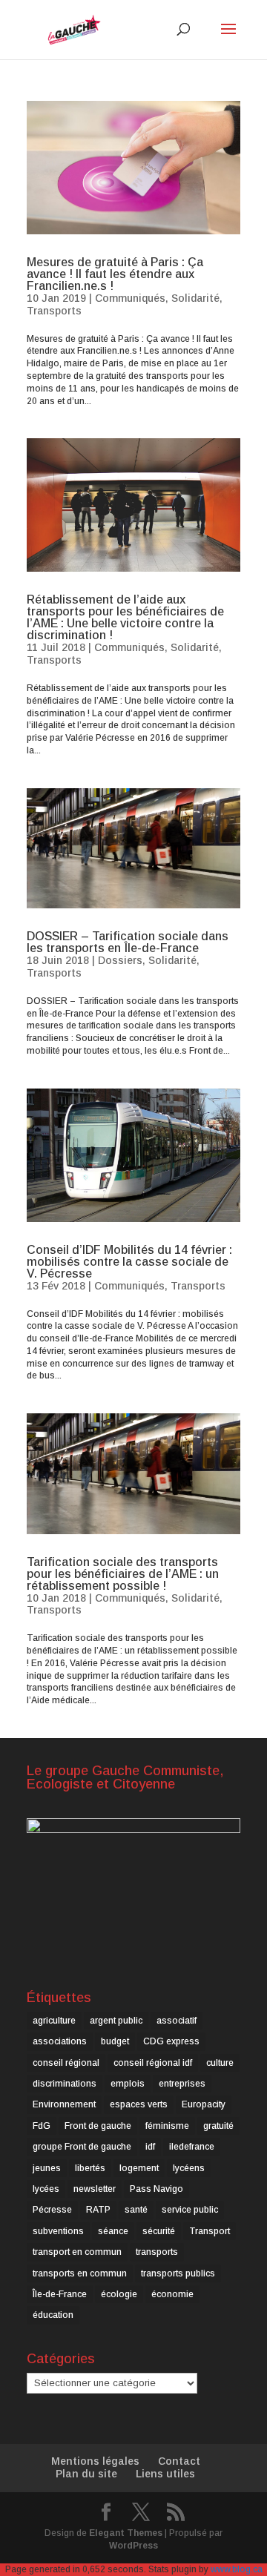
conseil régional (66, 2063)
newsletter (95, 2189)
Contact (179, 2461)
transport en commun (77, 2252)
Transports (54, 311)
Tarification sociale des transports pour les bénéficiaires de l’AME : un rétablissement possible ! (123, 1574)
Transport (210, 2231)
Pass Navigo (156, 2189)
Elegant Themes (126, 2533)
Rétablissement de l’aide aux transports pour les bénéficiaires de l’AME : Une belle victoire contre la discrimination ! (125, 617)
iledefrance (192, 2147)
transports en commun (80, 2273)
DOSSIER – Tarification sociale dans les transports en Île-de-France (128, 942)
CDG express (171, 2041)
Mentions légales (95, 2461)
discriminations (65, 2084)
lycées (46, 2189)
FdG (42, 2126)
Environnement (64, 2104)
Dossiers (120, 960)
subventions (58, 2231)
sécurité (159, 2231)
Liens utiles (165, 2474)
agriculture (54, 2021)
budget (115, 2041)
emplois (128, 2084)
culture (220, 2063)
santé (136, 2210)
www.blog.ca (237, 2569)
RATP (98, 2210)
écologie (119, 2294)
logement (139, 2168)
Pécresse (52, 2210)
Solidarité (195, 298)
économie (172, 2294)
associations (60, 2041)
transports (157, 2252)
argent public (116, 2021)
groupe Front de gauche (82, 2147)
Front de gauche (98, 2126)
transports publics (178, 2273)
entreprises (182, 2084)
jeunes (47, 2168)
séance (113, 2231)
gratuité (218, 2126)
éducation (53, 2315)
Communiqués (130, 298)
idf (150, 2147)
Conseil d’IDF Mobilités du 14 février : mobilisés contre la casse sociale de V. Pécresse (129, 1262)
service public (190, 2210)
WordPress (133, 2546)
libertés (90, 2168)
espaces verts (139, 2104)
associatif (177, 2021)
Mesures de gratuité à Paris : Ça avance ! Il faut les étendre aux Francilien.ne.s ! (115, 274)
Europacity (204, 2104)
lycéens (189, 2168)
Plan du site (86, 2474)
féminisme (167, 2126)
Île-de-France (60, 2294)
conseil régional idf (153, 2063)
